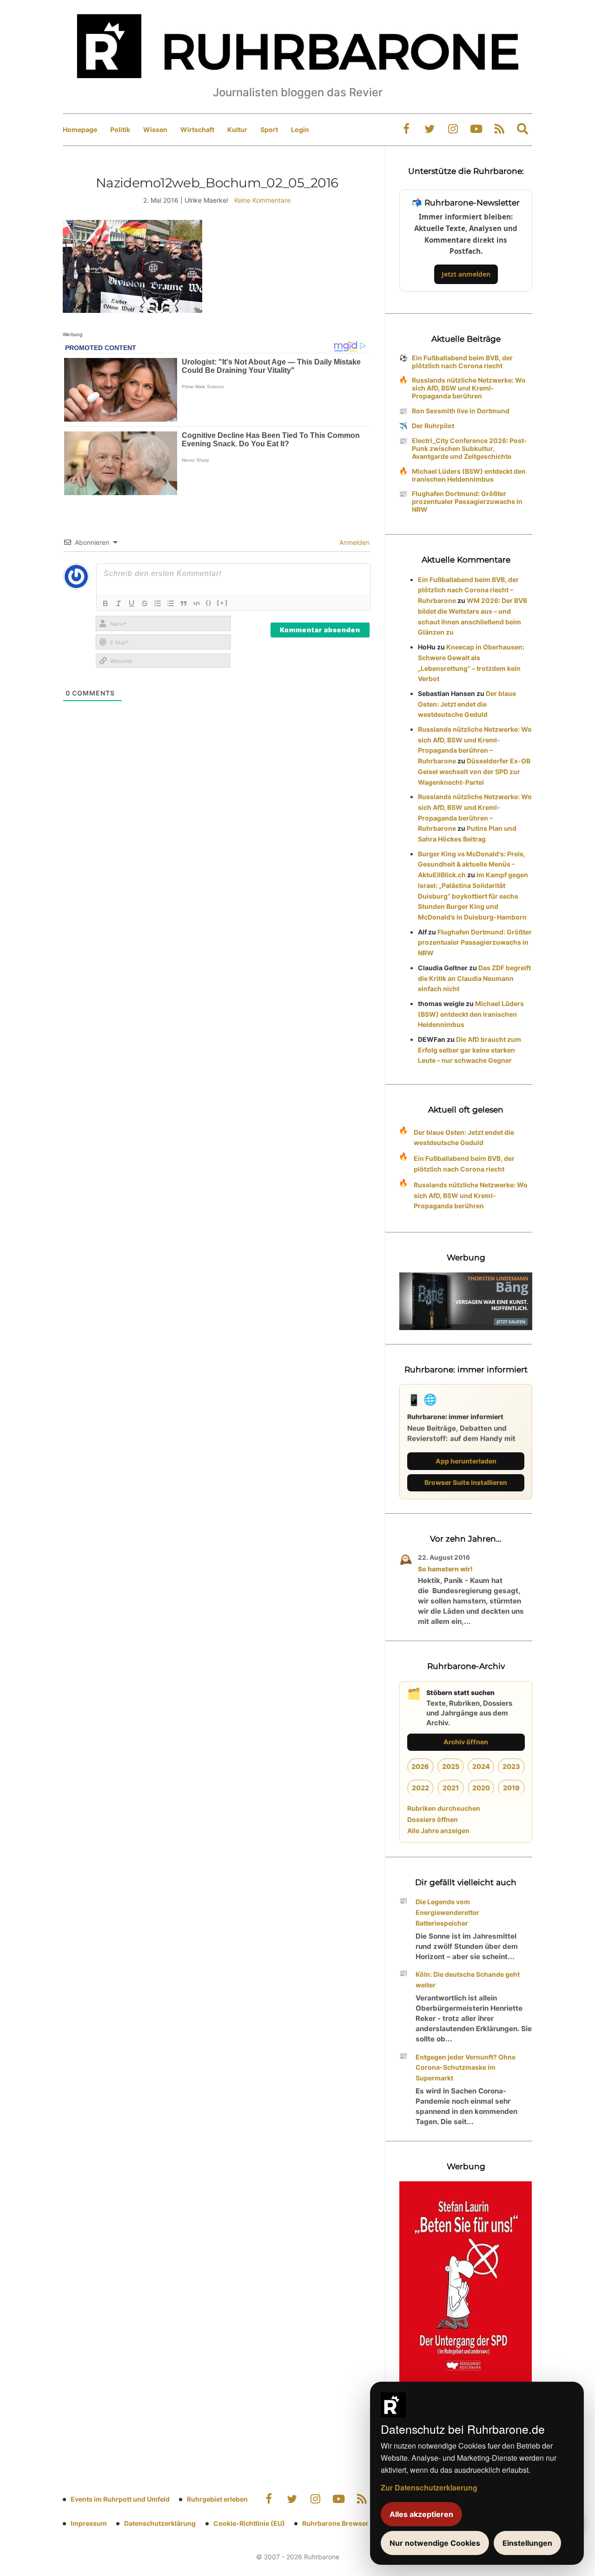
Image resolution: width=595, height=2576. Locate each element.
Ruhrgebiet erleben (217, 2499)
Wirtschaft (197, 129)
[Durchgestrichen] (145, 603)
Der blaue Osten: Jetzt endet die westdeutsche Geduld (467, 704)
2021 (451, 1788)
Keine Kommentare (262, 200)
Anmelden (354, 542)
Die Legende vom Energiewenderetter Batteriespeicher (447, 1912)
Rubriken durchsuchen (444, 1808)
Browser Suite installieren (466, 1482)
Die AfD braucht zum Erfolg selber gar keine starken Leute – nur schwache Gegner (469, 1050)
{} (209, 603)
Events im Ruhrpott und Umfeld (120, 2499)
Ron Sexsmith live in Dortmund (461, 411)
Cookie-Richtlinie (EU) (249, 2523)
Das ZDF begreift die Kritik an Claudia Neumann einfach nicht (474, 978)
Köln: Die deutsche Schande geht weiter (468, 1980)
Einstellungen (527, 2543)
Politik (120, 129)
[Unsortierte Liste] (171, 603)
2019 (511, 1788)
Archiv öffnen (466, 1742)
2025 (451, 1766)
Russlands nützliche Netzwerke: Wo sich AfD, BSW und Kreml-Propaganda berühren (469, 388)
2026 (420, 1766)
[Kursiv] (119, 603)
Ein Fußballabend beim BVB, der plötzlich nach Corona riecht (462, 362)
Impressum (89, 2523)
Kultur (237, 129)
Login (300, 129)
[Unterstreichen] (132, 603)
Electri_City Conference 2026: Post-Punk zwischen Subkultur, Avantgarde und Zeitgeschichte (469, 448)
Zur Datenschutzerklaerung (429, 2487)
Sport (269, 129)
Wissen (155, 129)
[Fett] (106, 603)
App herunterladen (466, 1461)
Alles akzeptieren (421, 2514)
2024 (481, 1766)
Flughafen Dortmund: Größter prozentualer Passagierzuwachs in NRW (467, 501)
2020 (481, 1788)
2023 (511, 1766)
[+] (222, 603)
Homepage (80, 129)
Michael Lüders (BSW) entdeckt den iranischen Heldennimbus (469, 475)
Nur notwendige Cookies (435, 2543)
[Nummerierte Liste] (158, 603)
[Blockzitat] (184, 603)
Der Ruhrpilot (433, 426)
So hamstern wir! (445, 1569)
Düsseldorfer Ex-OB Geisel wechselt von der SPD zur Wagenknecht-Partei (474, 771)
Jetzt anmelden (466, 274)
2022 (420, 1788)
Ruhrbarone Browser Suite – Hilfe (354, 2523)
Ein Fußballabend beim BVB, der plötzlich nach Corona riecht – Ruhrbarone (468, 590)
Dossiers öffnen (433, 1819)
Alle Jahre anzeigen (438, 1831)
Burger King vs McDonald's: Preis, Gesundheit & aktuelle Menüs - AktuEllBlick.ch (472, 864)
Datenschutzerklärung (160, 2523)
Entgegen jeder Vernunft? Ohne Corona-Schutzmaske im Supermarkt (466, 2068)
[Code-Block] (197, 603)
